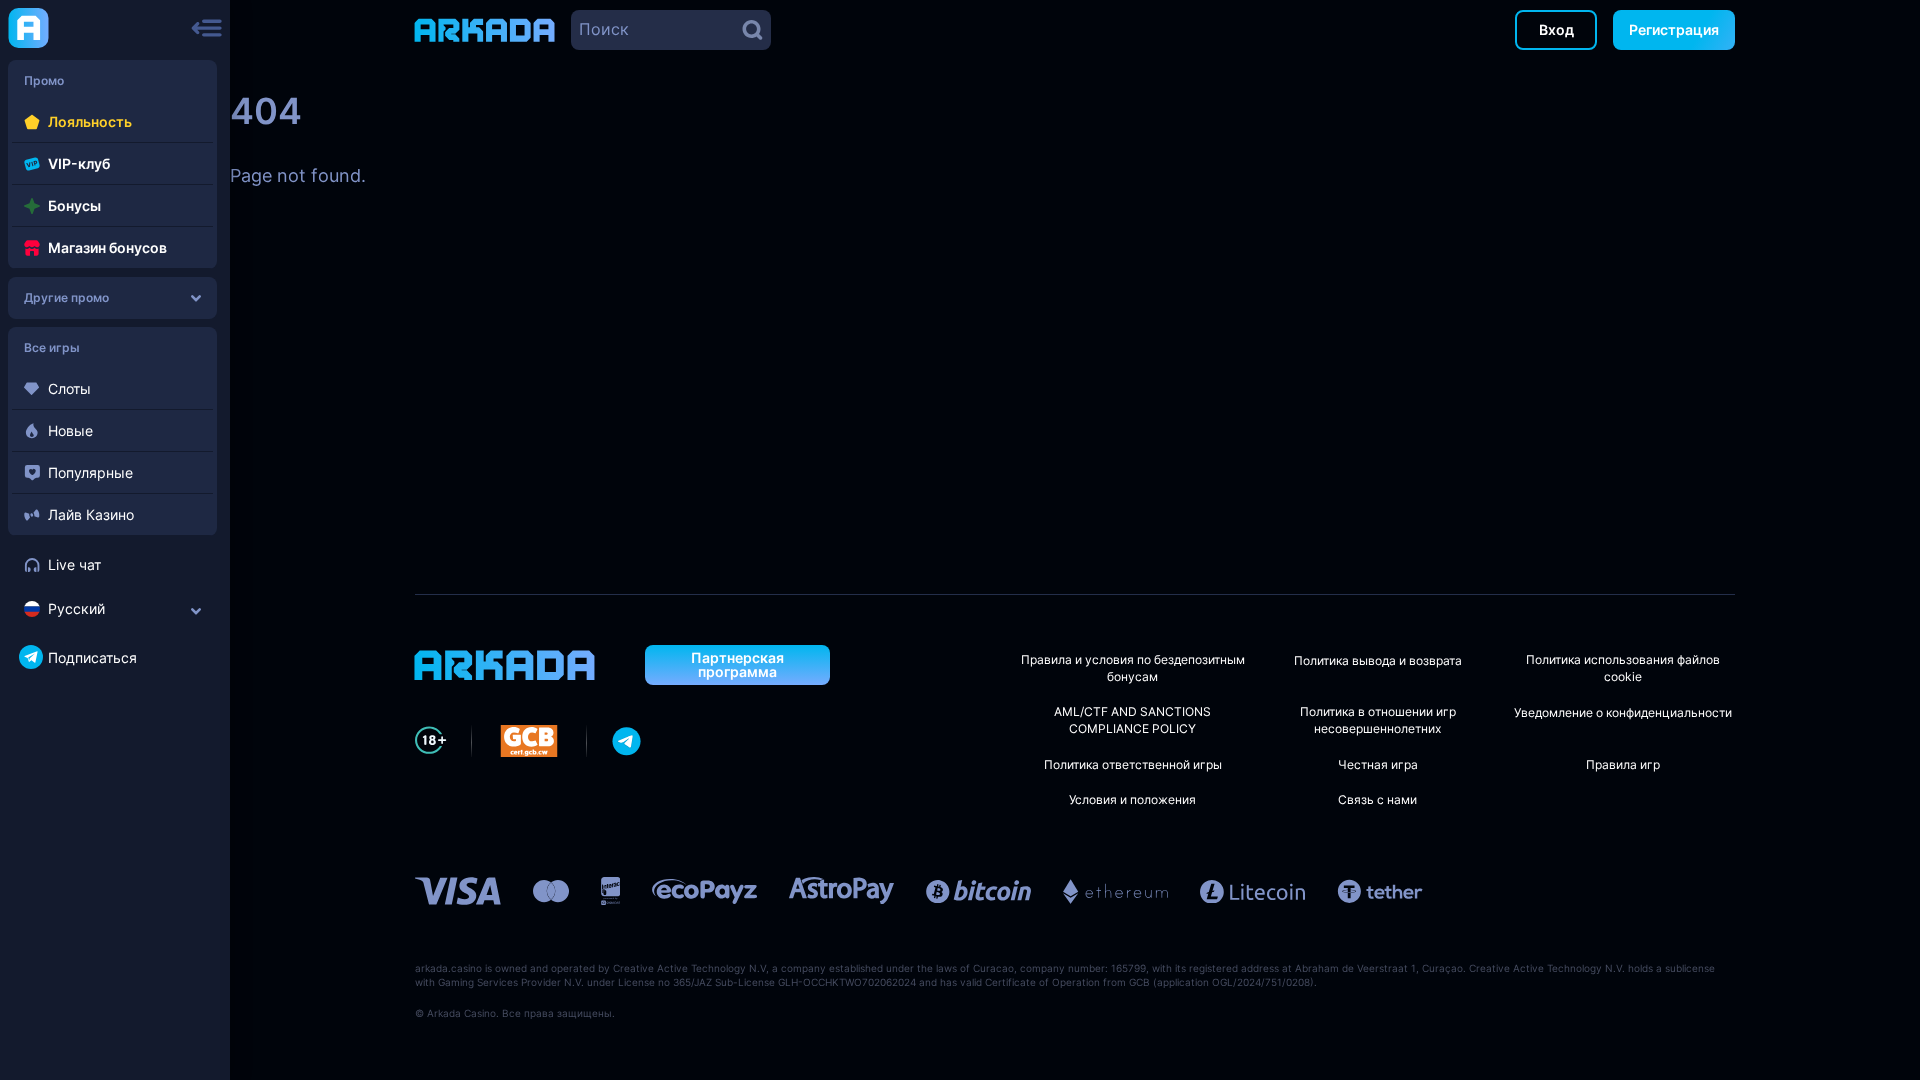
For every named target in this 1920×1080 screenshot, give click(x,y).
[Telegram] (627, 741)
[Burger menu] (207, 28)
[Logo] (28, 26)
